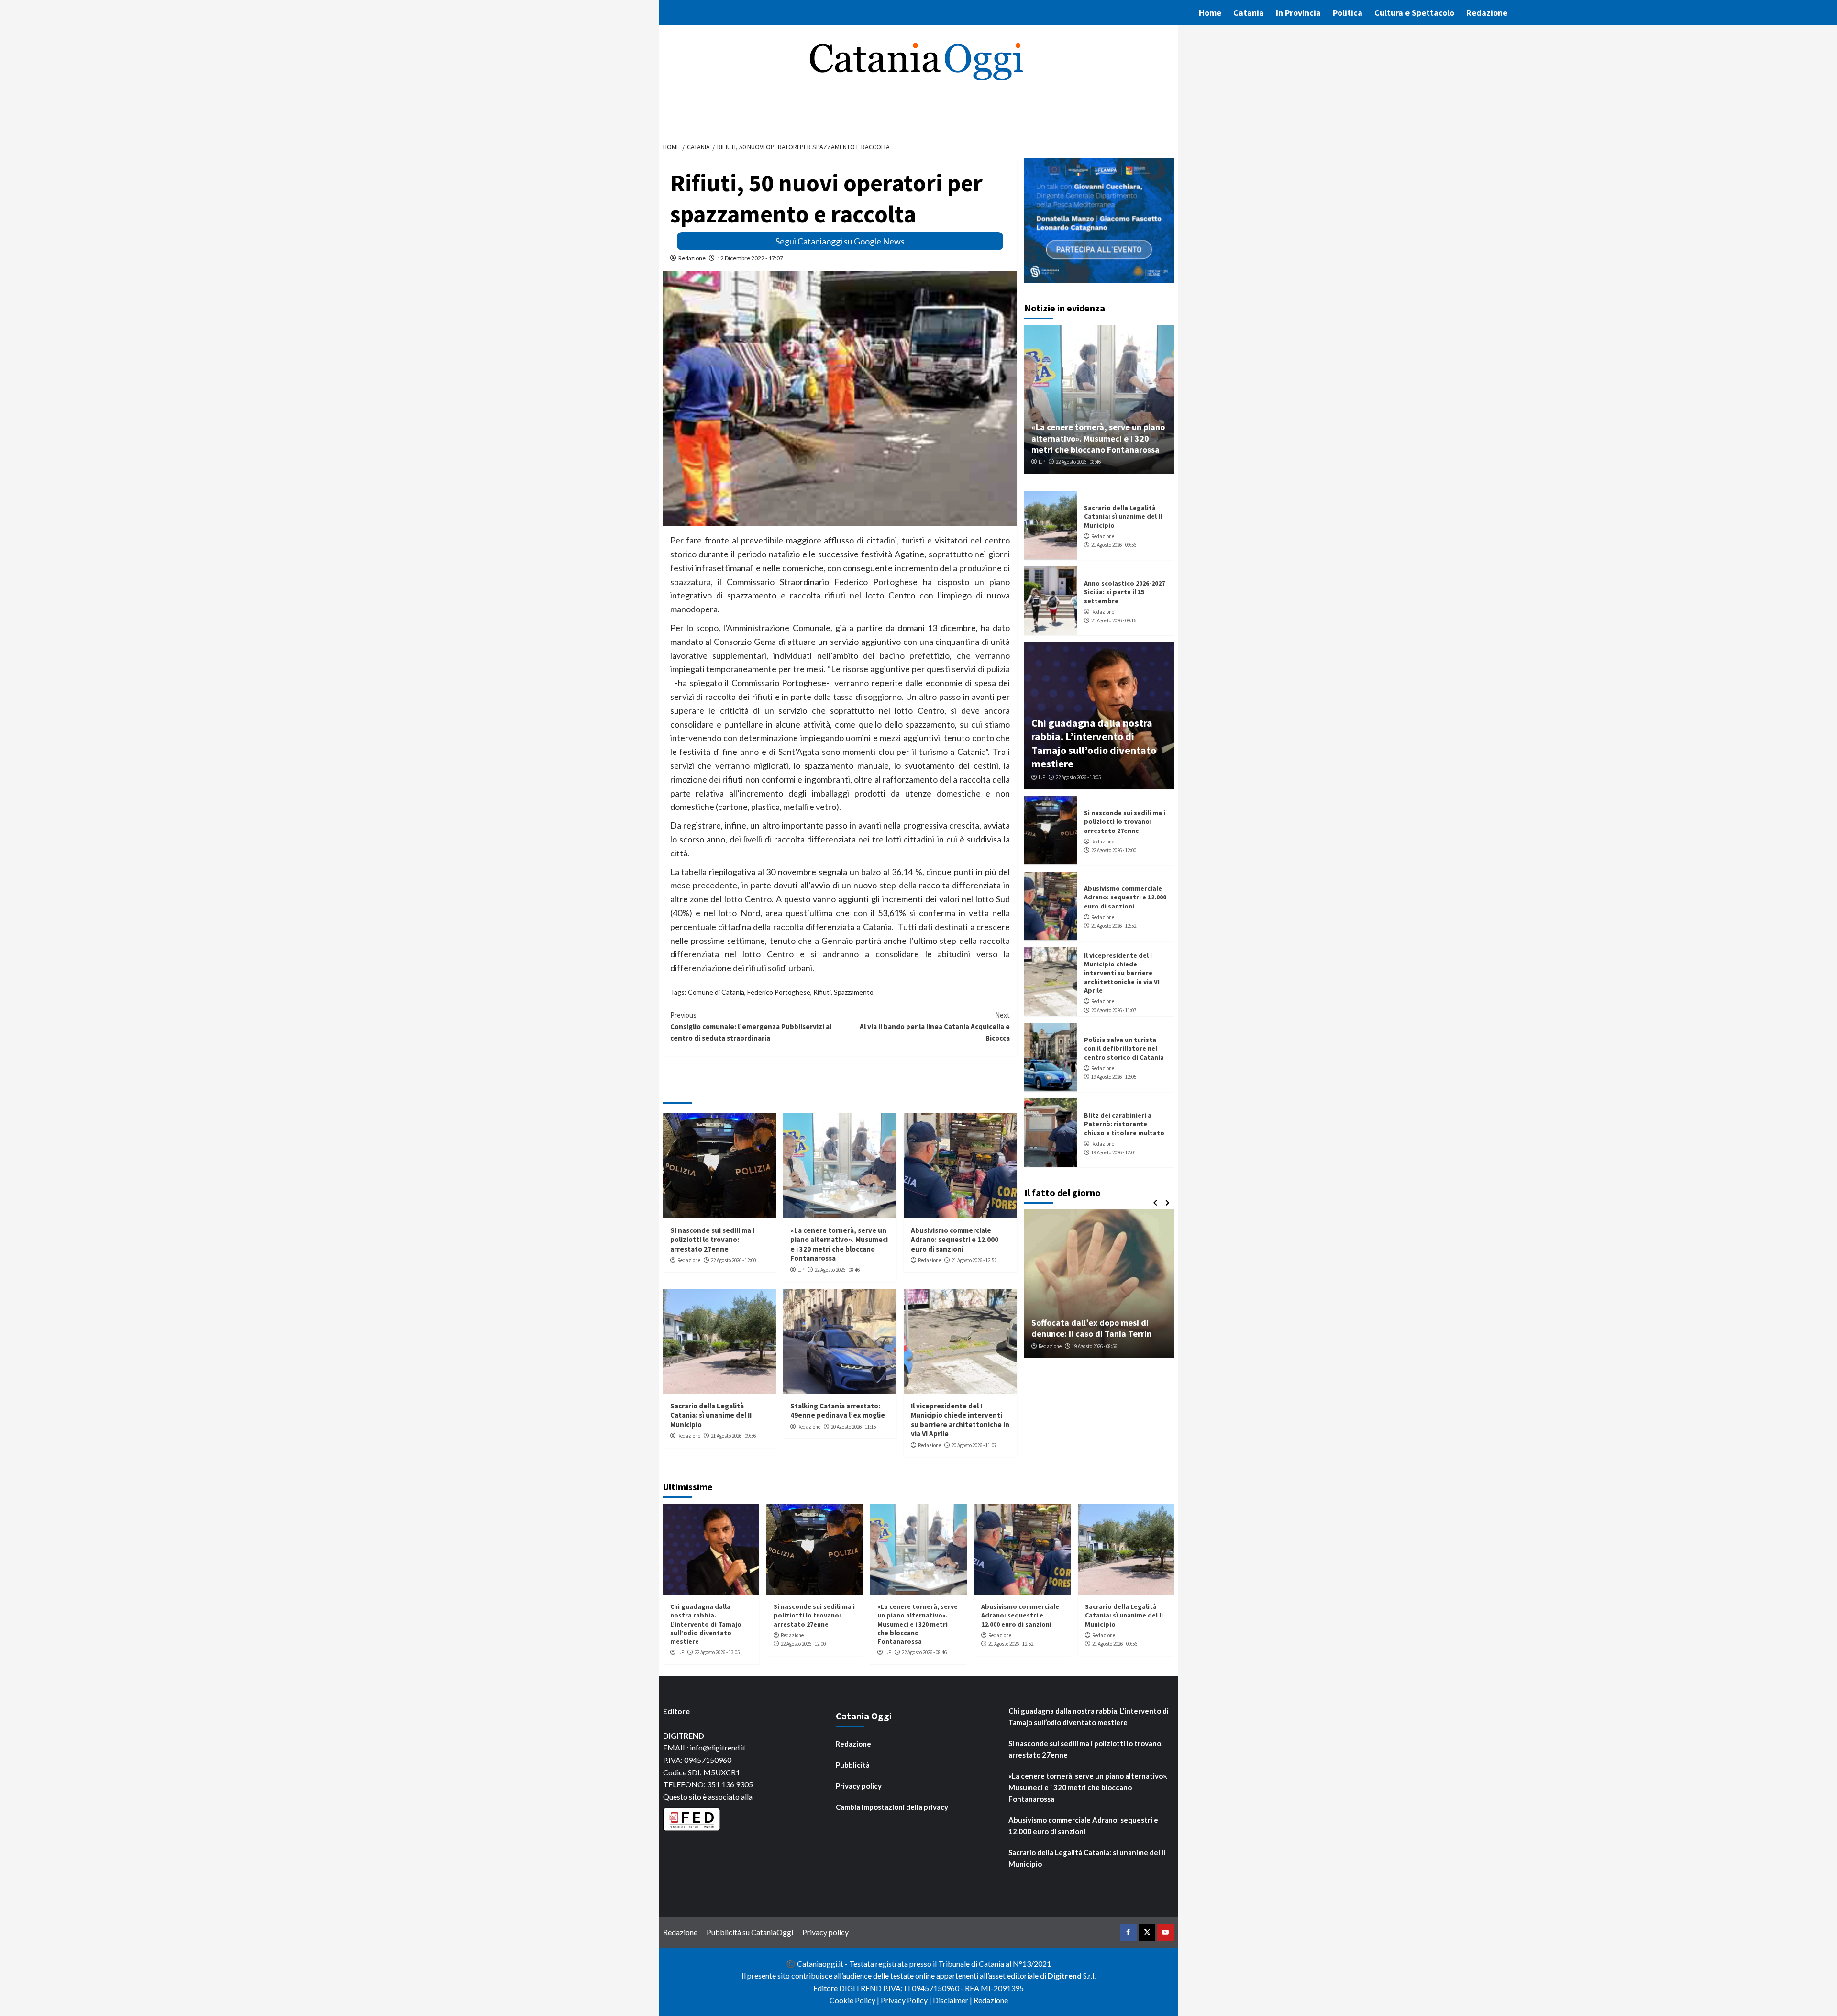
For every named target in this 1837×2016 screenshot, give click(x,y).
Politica (1348, 13)
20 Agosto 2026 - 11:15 (853, 1427)
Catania (1249, 13)
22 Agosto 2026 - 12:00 (733, 1260)
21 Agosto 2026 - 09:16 (1114, 620)
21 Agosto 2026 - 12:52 (974, 1260)
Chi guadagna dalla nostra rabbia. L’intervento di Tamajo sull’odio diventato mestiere (1094, 743)
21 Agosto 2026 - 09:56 (733, 1436)
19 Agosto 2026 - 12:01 (1114, 1152)
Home (1210, 13)
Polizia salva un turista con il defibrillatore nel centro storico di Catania (1124, 1048)
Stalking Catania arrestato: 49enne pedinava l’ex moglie (838, 1411)
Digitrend (1065, 1976)
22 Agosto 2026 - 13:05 (1078, 777)
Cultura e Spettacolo (1414, 13)
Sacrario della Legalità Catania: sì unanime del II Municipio (711, 1415)
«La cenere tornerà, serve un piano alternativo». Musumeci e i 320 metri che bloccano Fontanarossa (839, 1244)
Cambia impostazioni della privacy (892, 1807)
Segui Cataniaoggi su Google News (840, 241)
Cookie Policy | (855, 2000)
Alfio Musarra (1053, 1346)
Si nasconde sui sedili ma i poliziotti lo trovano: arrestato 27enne (712, 1240)
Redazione (1487, 13)
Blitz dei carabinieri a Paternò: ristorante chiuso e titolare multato (1124, 1124)
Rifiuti (822, 992)
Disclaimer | (953, 2000)
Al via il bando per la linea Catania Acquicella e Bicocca (935, 1026)
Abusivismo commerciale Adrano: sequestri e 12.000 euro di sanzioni (955, 1240)
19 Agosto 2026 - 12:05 (1114, 1077)
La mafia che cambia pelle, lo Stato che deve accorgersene (1099, 1328)
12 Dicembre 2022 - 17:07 (750, 258)
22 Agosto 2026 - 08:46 (837, 1270)
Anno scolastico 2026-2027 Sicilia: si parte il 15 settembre (1124, 592)
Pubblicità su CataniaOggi (750, 1932)
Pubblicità (853, 1765)
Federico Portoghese (779, 992)
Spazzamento (854, 992)
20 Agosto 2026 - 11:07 (974, 1445)
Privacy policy (859, 1786)
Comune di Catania (716, 992)
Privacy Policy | (907, 2000)
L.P (801, 1270)
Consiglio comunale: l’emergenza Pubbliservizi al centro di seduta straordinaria (751, 1026)
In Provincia (1298, 13)
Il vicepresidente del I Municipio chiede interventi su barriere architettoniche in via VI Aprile (960, 1420)
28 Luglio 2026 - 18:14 (1100, 1346)
